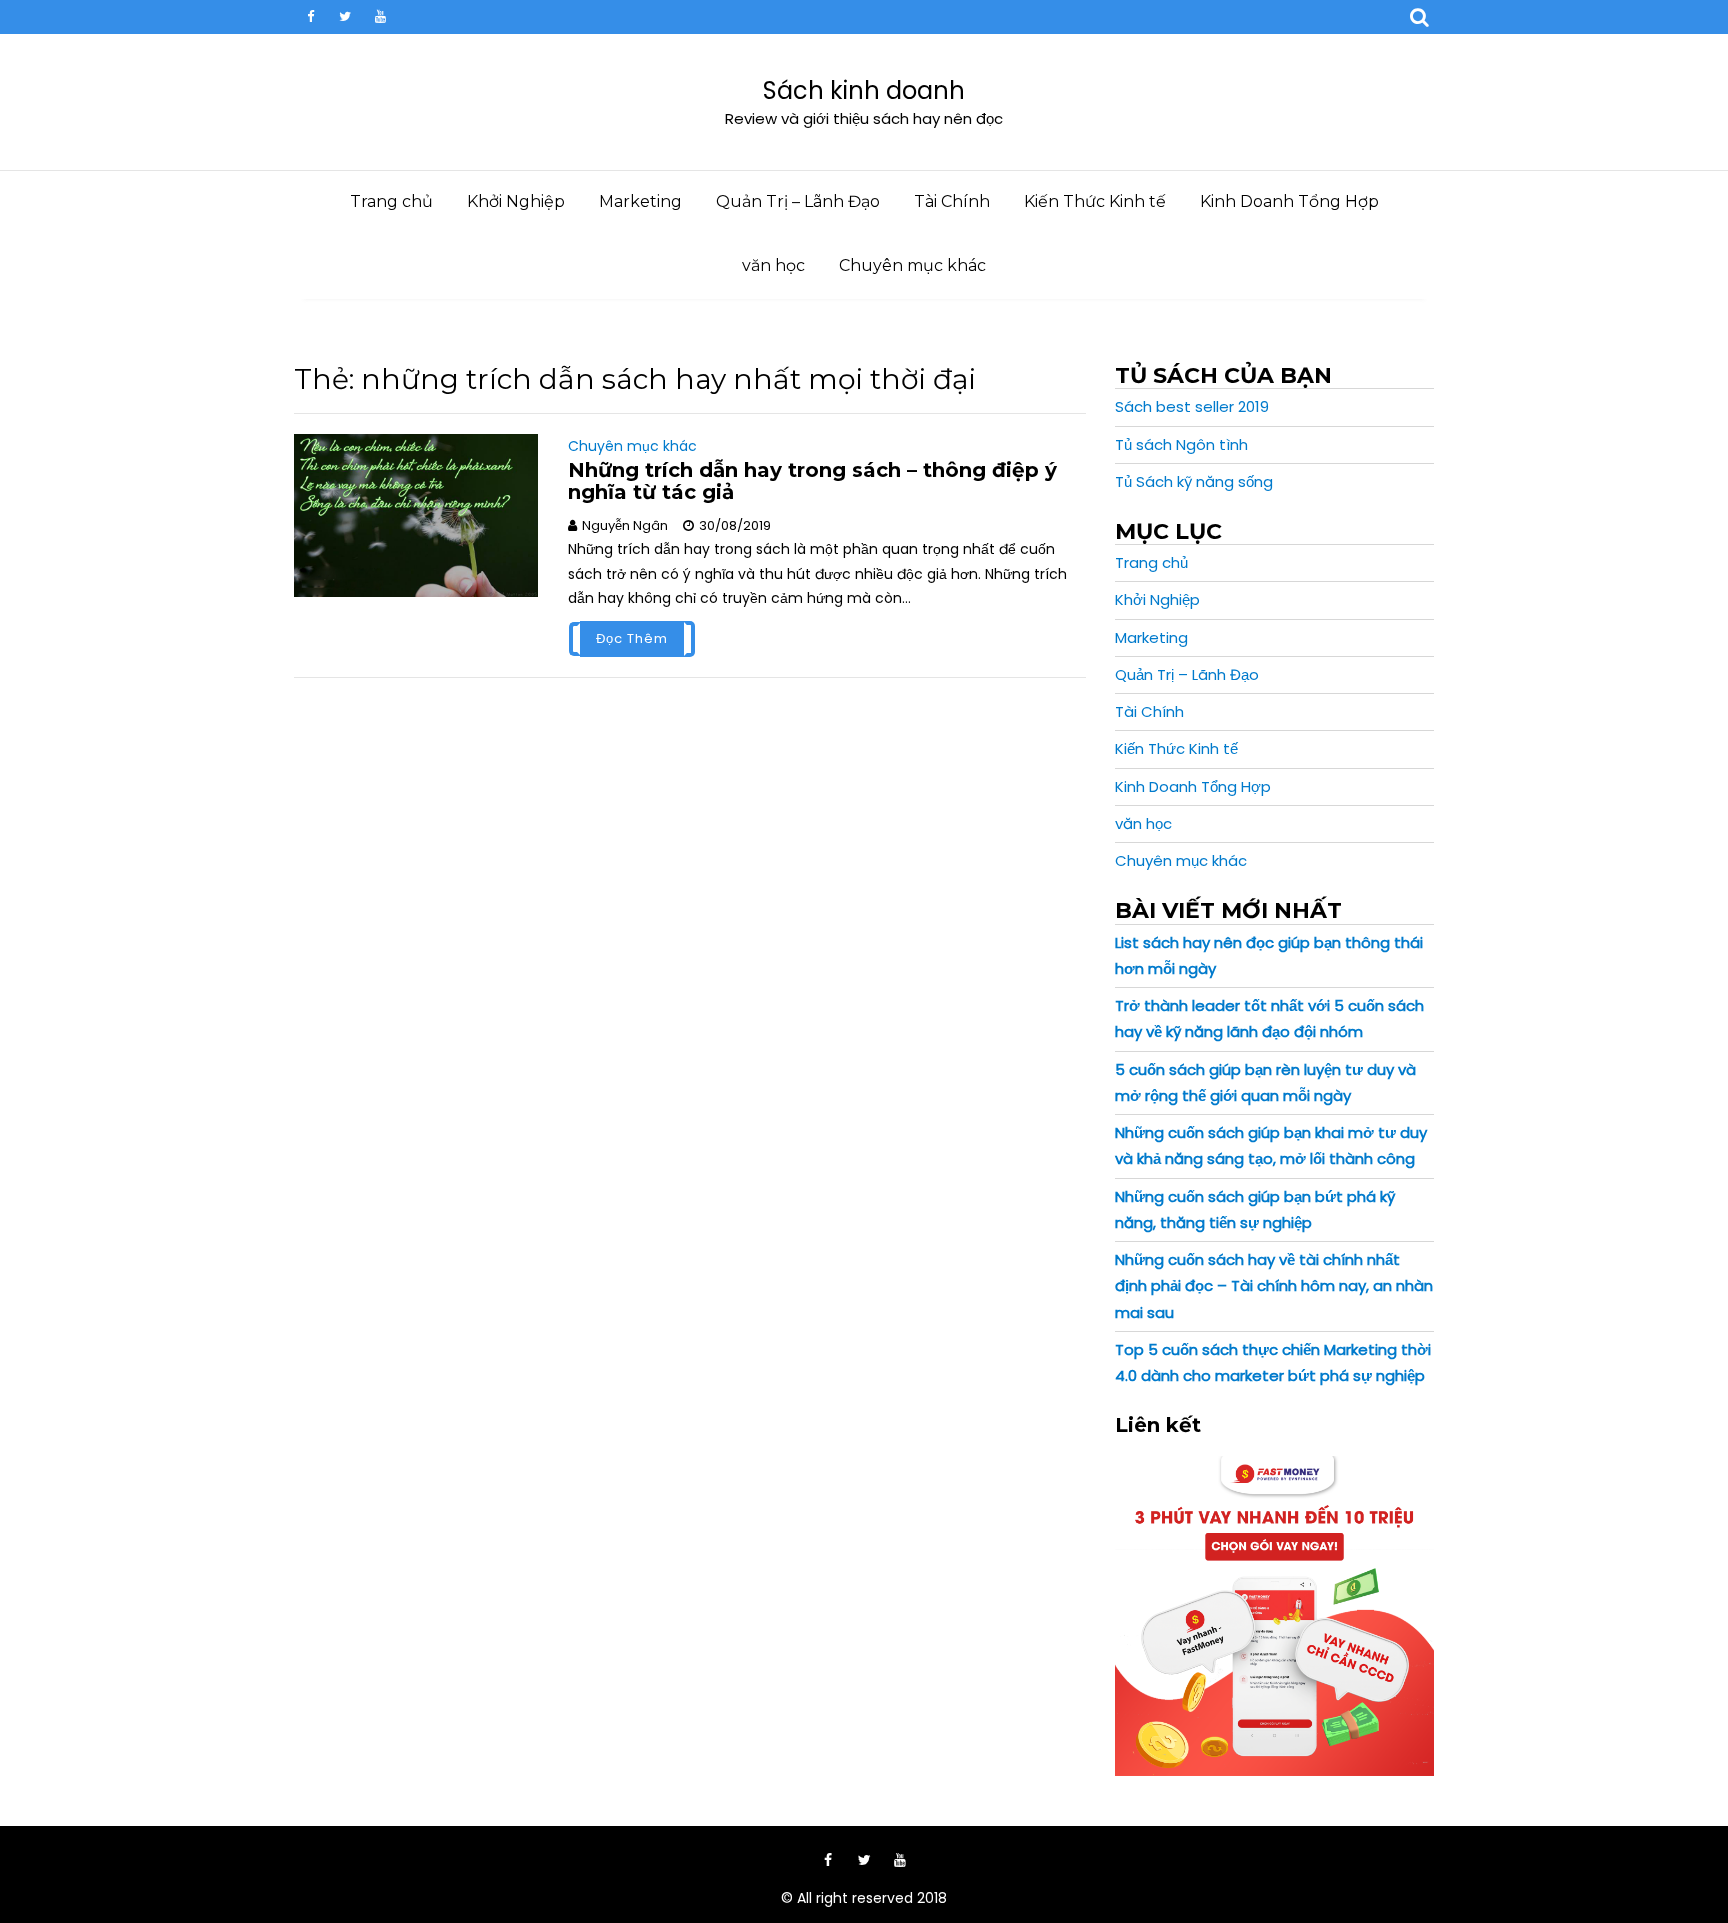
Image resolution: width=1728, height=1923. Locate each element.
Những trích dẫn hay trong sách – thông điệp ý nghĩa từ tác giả (812, 481)
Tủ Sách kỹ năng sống (1194, 481)
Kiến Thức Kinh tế (1095, 201)
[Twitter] (345, 17)
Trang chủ (391, 201)
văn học (773, 265)
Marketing (640, 201)
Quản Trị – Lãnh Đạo (798, 201)
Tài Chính (952, 201)
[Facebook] (310, 17)
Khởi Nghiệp (516, 201)
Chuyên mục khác (912, 265)
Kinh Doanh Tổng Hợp (1289, 201)
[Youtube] (380, 17)
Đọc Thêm (632, 638)
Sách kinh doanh (864, 90)
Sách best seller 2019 (1192, 406)
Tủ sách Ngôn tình (1181, 444)
